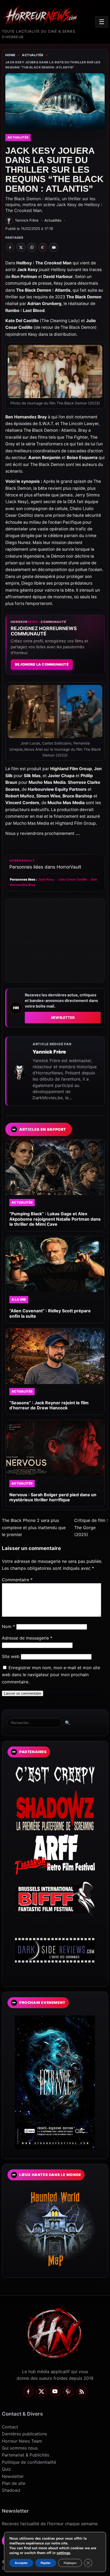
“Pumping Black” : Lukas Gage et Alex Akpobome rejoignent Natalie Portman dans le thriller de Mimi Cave (55, 1219)
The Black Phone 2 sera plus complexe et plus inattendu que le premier (34, 1527)
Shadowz (11, 2490)
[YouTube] (55, 2392)
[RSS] (82, 2392)
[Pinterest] (68, 2392)
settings (63, 2553)
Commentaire (17, 1580)
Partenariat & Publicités (25, 2455)
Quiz (6, 2469)
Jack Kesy (46, 879)
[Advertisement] (55, 941)
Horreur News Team (22, 2441)
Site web (11, 1656)
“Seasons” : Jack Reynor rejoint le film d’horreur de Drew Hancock (49, 1405)
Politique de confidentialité (29, 2462)
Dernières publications (24, 2434)
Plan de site (14, 2483)
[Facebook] (28, 2392)
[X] (42, 2392)
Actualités (33, 55)
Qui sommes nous (20, 2448)
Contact (10, 2427)
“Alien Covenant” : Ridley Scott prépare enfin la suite (50, 1313)
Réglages (70, 2563)
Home (10, 55)
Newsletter (63, 1018)
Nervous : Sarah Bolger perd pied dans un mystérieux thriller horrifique (53, 1497)
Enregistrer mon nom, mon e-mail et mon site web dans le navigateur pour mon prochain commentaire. (51, 1675)
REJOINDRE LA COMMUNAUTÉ (42, 664)
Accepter (21, 2563)
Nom (8, 1626)
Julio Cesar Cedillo (72, 879)
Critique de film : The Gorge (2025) (91, 1527)
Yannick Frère (49, 1052)
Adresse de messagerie (27, 1638)
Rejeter (46, 2563)
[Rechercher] (35, 1723)
